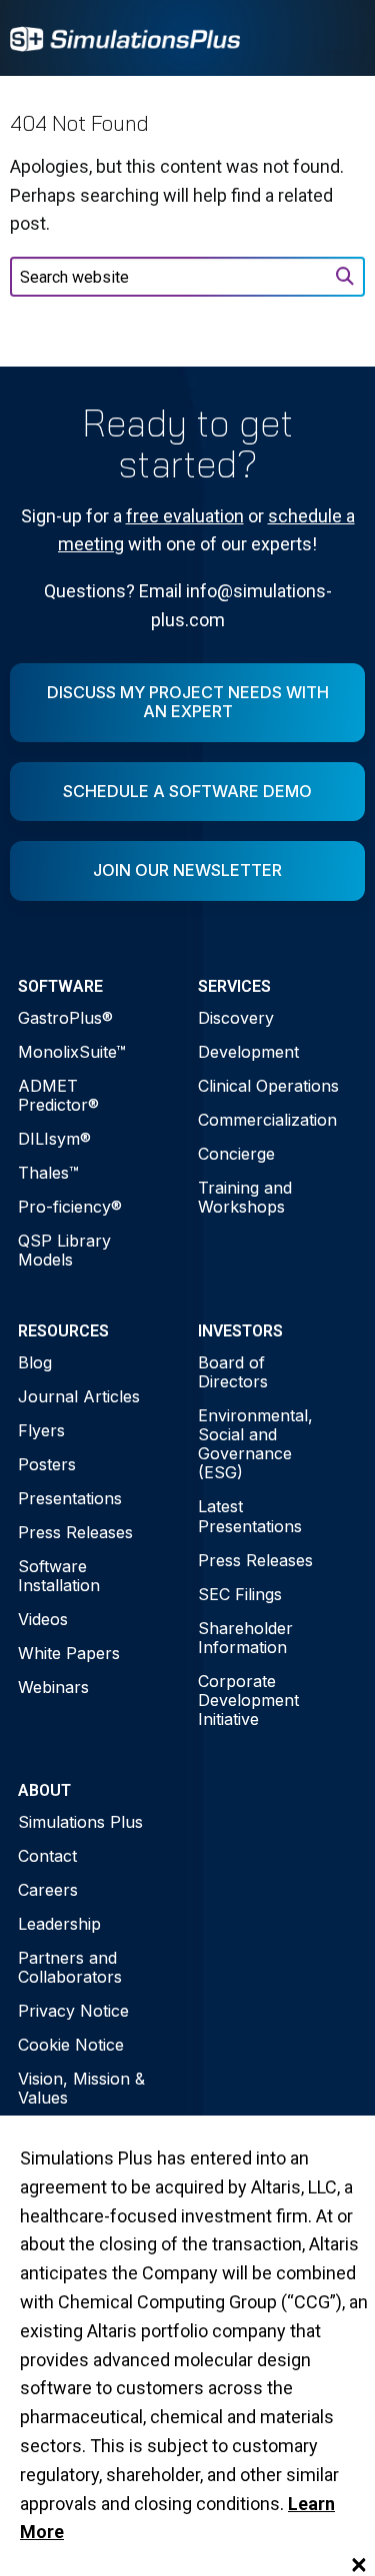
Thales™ (48, 1173)
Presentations (70, 1498)
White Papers (69, 1653)
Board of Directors (233, 1372)
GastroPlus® (65, 1018)
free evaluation (185, 516)
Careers (48, 1890)
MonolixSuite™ (72, 1052)
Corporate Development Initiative (248, 1700)
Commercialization (267, 1120)
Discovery (236, 1018)
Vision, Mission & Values (81, 2088)
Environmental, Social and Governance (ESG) (255, 1444)
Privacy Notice (73, 2011)
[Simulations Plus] (125, 37)
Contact (47, 1856)
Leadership (59, 1924)
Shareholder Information (245, 1638)
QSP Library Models (64, 1250)
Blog (35, 1362)
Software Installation (59, 1576)
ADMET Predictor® (58, 1095)
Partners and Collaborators (70, 1967)
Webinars (53, 1687)
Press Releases (75, 1532)
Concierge (236, 1154)
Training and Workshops (245, 1197)
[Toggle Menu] (339, 38)
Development (248, 1052)
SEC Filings (240, 1594)
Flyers (41, 1430)
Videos (43, 1619)
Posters (47, 1464)
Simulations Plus (80, 1822)
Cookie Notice (71, 2045)
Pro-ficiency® (70, 1207)
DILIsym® (54, 1139)
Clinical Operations (268, 1086)
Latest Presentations (250, 1516)
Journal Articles (79, 1396)
